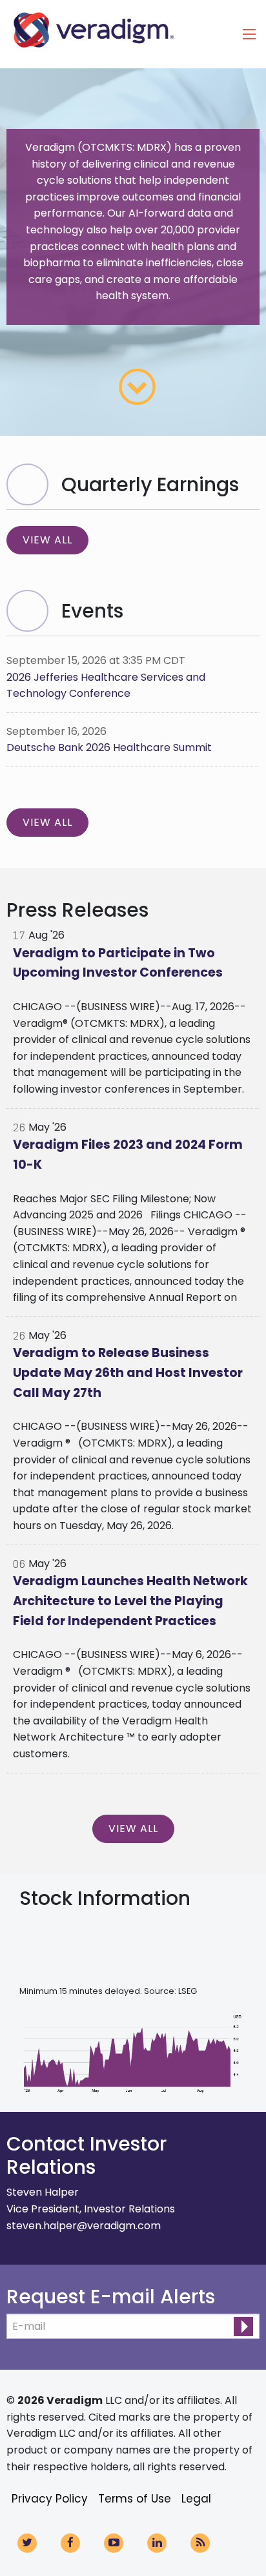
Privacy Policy (50, 2499)
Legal (196, 2499)
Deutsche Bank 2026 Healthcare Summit (109, 747)
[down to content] (138, 387)
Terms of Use (135, 2499)
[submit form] (243, 2327)
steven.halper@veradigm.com (84, 2226)
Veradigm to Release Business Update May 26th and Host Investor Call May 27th (128, 1372)
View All (47, 540)
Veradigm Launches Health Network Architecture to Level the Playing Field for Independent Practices (130, 1601)
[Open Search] (249, 34)
